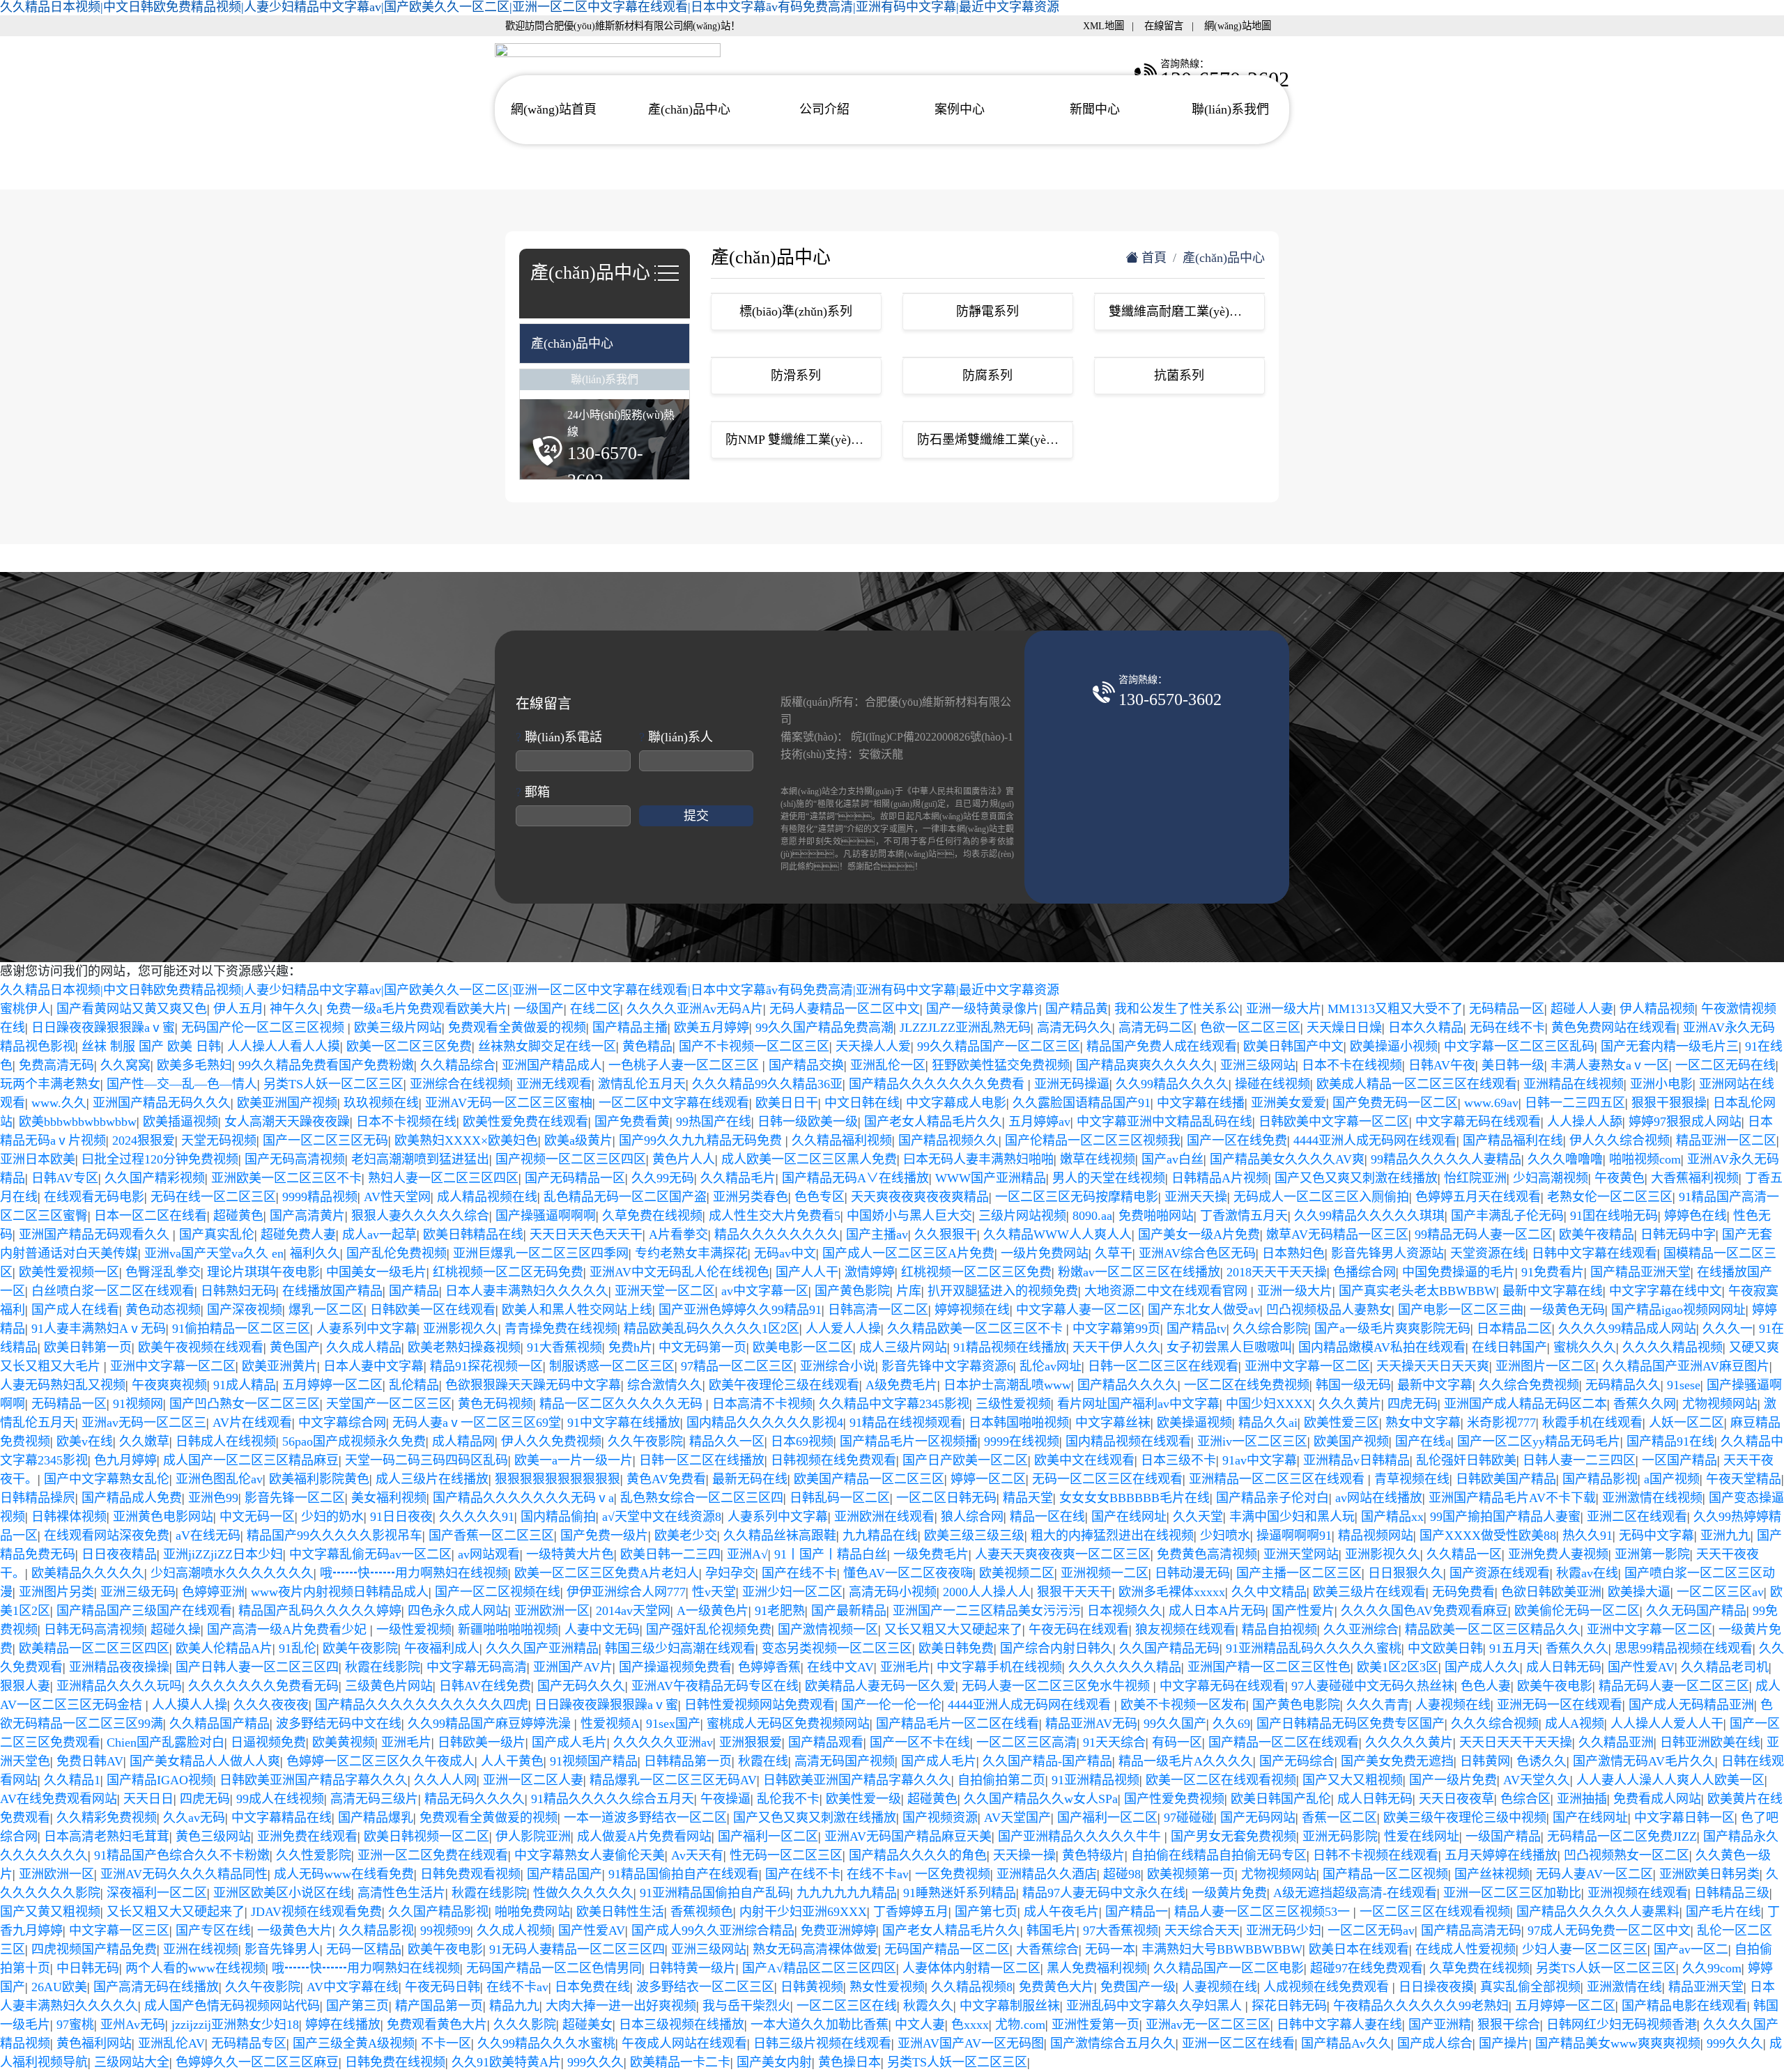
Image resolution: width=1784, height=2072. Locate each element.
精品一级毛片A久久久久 (1186, 1761)
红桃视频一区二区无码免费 (508, 1272)
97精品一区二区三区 (737, 1366)
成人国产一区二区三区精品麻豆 (251, 1460)
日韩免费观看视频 (470, 1874)
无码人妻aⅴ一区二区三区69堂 (477, 1423)
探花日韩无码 (1289, 2006)
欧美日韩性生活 (620, 1912)
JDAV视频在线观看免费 (316, 1912)
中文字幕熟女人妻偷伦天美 (590, 1855)
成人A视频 (1575, 1724)
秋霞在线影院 (383, 1667)
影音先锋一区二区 (295, 1498)
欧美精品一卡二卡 (680, 2062)
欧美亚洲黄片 (279, 1366)
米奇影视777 (1501, 1423)
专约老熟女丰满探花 (691, 1253)
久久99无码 (663, 1178)
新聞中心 (1095, 109)
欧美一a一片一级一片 (574, 1460)
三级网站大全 (132, 2062)
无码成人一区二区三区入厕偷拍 (1321, 1197)
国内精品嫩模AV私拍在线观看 (1382, 1347)
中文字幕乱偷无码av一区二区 (370, 1554)
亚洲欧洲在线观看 (884, 1517)
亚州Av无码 (133, 2025)
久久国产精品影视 (438, 1912)
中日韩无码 (88, 1968)
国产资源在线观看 (1500, 1573)
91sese (1684, 1385)
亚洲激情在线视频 (1652, 1498)
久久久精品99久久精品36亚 (767, 1084)
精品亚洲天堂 (1706, 1987)
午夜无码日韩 (443, 1987)
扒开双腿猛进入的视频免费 (1003, 1291)
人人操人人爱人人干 (1667, 1724)
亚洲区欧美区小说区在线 (282, 1893)
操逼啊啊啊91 (1294, 1536)
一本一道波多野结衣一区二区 (645, 1818)
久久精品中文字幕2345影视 (894, 1404)
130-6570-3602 (1170, 699)
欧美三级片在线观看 (1369, 1592)
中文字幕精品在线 (282, 1818)
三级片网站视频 (1022, 1216)
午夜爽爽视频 (169, 1385)
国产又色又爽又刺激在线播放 (1356, 1178)
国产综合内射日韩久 (1056, 1648)
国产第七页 (986, 1912)
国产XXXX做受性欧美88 (1488, 1536)
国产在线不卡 (799, 1573)
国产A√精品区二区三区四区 (819, 1968)
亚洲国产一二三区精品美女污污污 (987, 1611)
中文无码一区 (257, 1517)
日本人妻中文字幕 (374, 1366)
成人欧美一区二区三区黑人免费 (809, 1159)
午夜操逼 (725, 1799)
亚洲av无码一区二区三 (144, 1423)
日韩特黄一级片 (692, 1968)
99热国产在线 (714, 1122)
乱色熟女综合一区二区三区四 (702, 1498)
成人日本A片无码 (1217, 1611)
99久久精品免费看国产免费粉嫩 (326, 1065)
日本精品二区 (1514, 1329)
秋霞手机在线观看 (1592, 1423)
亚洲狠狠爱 (751, 1742)
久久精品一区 (1464, 1554)
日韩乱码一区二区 (840, 1498)
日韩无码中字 (1678, 1235)
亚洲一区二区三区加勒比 (1512, 1893)
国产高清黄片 (307, 1216)
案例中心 (960, 109)
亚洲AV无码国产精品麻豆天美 (908, 1837)
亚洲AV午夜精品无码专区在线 (715, 1686)
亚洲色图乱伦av (219, 1479)
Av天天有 (697, 1855)
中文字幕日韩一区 (1684, 1818)
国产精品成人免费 (132, 1498)
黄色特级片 (1093, 1855)
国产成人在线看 (75, 1310)
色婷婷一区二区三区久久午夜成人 (380, 1761)
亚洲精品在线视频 (1574, 1084)
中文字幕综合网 (342, 1423)
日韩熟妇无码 (238, 1291)
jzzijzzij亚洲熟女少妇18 (235, 2025)
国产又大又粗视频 (1353, 1780)
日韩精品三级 (1732, 1893)
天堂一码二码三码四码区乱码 (426, 1460)
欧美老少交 (686, 1536)
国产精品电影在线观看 (1684, 2006)
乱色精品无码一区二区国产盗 (625, 1197)
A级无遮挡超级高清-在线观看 (1355, 1893)
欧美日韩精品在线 (473, 1235)
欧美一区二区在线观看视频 (1221, 1780)
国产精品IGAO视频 (160, 1780)
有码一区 (1177, 1742)
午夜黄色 (1620, 1178)
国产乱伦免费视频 (397, 1253)
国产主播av (877, 1235)
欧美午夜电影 (1555, 1686)
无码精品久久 (1623, 1385)
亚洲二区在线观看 (1637, 1517)
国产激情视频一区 (828, 1630)
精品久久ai (1268, 1423)
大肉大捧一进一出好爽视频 (621, 2006)
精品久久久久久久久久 (777, 1235)
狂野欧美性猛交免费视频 (1001, 1065)
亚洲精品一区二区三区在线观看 (1278, 1479)
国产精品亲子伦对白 (1272, 1498)
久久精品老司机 (1725, 1667)
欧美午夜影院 (360, 1648)
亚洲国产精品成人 (552, 1065)
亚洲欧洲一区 (552, 1611)
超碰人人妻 (1582, 1009)
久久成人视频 (514, 1931)
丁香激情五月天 (1244, 1216)
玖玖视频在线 (381, 1103)
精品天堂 (1028, 1498)
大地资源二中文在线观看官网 (1168, 1291)
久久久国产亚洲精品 (542, 1648)
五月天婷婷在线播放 (1501, 1855)
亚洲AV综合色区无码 (1197, 1253)
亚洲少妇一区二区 (792, 1592)
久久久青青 (1378, 1705)
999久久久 (1735, 2043)
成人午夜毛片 (1061, 1912)
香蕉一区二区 (1339, 1818)
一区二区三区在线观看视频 (1435, 1912)
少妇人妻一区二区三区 (1585, 1949)
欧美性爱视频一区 (69, 1272)
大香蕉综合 (1047, 1949)
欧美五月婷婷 (712, 1028)
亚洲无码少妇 (1284, 1931)
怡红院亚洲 (1475, 1178)
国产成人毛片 (569, 1742)
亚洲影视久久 (461, 1329)
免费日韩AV (90, 1761)
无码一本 (1110, 1949)
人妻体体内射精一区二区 (971, 1968)
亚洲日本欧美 (38, 1159)
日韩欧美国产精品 (1506, 1479)
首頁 (1152, 258)
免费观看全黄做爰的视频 (517, 1028)
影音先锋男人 (282, 1949)
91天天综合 (1114, 1742)
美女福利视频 (389, 1498)
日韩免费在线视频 (395, 2062)
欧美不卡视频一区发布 (1183, 1705)
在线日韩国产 (1509, 1347)
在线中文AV (840, 1667)
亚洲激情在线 (1624, 1987)
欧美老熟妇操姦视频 (464, 1347)
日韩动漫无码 (1192, 1573)
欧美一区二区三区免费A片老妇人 (607, 1573)
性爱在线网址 (1422, 1837)
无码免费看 (1463, 1592)
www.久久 (59, 1103)
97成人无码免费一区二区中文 (1609, 1931)
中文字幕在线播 (1201, 1103)
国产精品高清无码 (1471, 1931)
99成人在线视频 (280, 1799)
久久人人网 (445, 1780)
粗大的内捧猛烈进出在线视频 (1112, 1536)
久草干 (1114, 1253)
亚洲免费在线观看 (307, 1837)
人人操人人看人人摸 (284, 1046)
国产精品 (414, 1291)
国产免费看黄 (632, 1122)
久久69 (1231, 1724)
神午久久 (295, 1009)
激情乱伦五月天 (642, 1084)
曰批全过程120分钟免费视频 (160, 1159)
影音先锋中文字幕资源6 (947, 1366)
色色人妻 (1486, 1686)
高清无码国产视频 (845, 1761)
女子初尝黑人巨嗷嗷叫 (1229, 1347)
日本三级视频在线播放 (682, 2025)
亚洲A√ (747, 1554)
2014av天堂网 (633, 1611)
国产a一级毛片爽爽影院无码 (1392, 1329)
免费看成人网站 (1657, 1799)
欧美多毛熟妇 (194, 1065)
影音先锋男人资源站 (1387, 1253)
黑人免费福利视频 (1097, 1968)
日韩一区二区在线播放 (702, 1460)
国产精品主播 (630, 1028)
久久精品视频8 (972, 1987)
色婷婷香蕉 (769, 1667)
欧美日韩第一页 (88, 1347)
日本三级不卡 (1178, 1460)
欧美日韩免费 (956, 1648)
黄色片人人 (684, 1159)
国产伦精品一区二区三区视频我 (1093, 1141)
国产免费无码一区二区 (1395, 1103)
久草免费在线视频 (652, 1216)
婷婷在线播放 (343, 2025)
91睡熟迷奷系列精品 (960, 1893)
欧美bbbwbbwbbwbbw (78, 1122)
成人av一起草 (379, 1235)
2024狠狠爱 (144, 1141)
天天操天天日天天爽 (1433, 1366)
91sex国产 (673, 1724)
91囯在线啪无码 (1614, 1216)
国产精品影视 (1600, 1479)
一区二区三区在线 (847, 2006)
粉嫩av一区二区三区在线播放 (1139, 1272)
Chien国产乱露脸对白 (166, 1742)
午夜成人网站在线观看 (684, 2043)
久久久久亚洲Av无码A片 (695, 1009)
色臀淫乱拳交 (163, 1272)
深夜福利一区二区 (157, 1893)
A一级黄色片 (713, 1611)
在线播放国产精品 (332, 1291)
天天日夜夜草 (1456, 1799)
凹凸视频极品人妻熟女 (1329, 1310)
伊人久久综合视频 (1620, 1141)
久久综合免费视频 (1529, 1385)
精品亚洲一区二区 (1726, 1141)
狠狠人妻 (25, 1686)
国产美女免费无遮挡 (1397, 1761)
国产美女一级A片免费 (1199, 1235)
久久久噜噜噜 (1565, 1159)
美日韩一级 (1513, 1065)
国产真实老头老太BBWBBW (1417, 1291)
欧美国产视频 (1351, 1441)
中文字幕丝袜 (1113, 1423)
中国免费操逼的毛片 (1459, 1272)
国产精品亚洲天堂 (1640, 1272)
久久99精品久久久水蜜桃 (546, 2043)
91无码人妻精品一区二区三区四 (577, 1949)
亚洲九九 (1725, 1536)
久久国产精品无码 (1169, 1648)
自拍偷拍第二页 (1001, 1780)
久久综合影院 (1270, 1329)
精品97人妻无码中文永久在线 (1104, 1893)
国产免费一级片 (604, 1536)
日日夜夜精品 (119, 1554)
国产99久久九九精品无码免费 (702, 1141)
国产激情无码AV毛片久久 (1644, 1761)
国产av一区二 (1691, 1949)
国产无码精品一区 (575, 1178)
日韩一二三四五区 (1575, 1103)
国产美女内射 (774, 2062)
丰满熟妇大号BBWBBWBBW (1222, 1949)
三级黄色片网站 (389, 1686)
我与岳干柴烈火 (746, 2006)
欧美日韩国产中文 (1293, 1046)
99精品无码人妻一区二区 (1484, 1235)
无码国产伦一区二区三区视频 (264, 1028)
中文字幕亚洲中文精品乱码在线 (1164, 1122)
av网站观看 (489, 1554)
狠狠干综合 (1509, 2025)
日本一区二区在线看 (151, 1216)
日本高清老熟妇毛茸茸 (107, 1837)
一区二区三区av (1720, 1592)
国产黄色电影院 (1296, 1705)
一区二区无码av (1371, 1931)
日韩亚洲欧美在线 (1710, 1742)
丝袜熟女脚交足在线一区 (547, 1046)
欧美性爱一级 (863, 1799)
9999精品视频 (320, 1197)
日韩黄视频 (812, 1987)
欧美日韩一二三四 (670, 1554)
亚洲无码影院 (1340, 1837)
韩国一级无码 (1353, 1385)
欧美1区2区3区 (1398, 1667)
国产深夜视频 (245, 1310)
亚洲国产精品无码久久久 (162, 1103)
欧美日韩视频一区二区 (426, 1837)
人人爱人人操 (843, 1329)
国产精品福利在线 (1513, 1141)
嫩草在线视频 (1098, 1159)
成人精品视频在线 (487, 1197)
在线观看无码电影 (94, 1197)
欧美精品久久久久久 (88, 1573)
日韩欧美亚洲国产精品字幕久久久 (314, 1780)
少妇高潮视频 (1551, 1178)
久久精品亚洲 (1616, 1742)
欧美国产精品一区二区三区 (869, 1479)
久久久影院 (525, 2025)
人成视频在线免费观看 (1328, 1987)
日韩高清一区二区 (878, 1310)
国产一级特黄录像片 (983, 1009)
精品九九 (514, 2006)
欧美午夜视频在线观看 (201, 1347)
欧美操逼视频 (1194, 1423)
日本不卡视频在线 (406, 1122)
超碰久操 (176, 1630)
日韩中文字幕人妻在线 (1339, 2025)
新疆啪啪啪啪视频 (508, 1630)
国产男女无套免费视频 (1233, 1837)
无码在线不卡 (1507, 1028)
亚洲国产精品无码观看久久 (96, 1235)
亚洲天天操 (1196, 1197)
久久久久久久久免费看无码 (263, 1686)
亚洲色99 (213, 1498)
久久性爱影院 (314, 1855)
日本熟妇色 (1293, 1253)
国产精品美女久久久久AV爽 (1287, 1159)
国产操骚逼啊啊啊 (546, 1216)
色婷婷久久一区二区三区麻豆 (257, 2062)
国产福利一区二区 (1107, 1818)
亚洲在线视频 (201, 1949)
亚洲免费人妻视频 (1558, 1554)
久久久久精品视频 (1672, 1347)
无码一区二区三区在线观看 (1107, 1479)
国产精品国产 (564, 1874)
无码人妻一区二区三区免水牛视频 (1058, 1686)
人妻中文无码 (602, 1630)
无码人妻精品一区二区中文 (845, 1009)
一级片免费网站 (1045, 1253)
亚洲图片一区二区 (1546, 1366)
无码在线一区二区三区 (213, 1197)
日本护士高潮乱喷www (1007, 1385)
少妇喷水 (1225, 1536)
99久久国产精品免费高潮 (824, 1028)
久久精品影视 (376, 1931)
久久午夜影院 (645, 1441)
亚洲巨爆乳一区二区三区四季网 (541, 1253)
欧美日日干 (787, 1103)
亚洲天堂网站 (1301, 1554)
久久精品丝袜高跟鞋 (780, 1536)
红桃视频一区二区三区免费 (976, 1272)
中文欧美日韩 (1445, 1648)
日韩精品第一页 (688, 1761)
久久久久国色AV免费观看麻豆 (1424, 1611)
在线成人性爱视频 (1466, 1949)
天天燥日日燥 (1344, 1028)
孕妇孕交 (730, 1573)
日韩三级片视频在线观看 (822, 2043)
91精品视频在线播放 (1010, 1347)
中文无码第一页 (702, 1347)
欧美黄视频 (344, 1742)
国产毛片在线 (1723, 1912)
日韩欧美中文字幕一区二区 (1334, 1122)
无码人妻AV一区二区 (1594, 1874)
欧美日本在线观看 (1359, 1949)
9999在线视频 (1022, 1441)
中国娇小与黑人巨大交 (909, 1216)
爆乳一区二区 (326, 1310)
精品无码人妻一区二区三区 (1674, 1686)
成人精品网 (463, 1441)
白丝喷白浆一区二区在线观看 (113, 1291)
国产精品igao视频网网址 (1678, 1310)
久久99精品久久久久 (1172, 1084)
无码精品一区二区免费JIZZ (1622, 1837)
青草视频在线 (1412, 1479)
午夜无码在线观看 (1079, 1630)
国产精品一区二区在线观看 (1284, 1742)
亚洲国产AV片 (573, 1667)
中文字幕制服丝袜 (1010, 2006)
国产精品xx (1392, 1517)
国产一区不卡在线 (920, 1742)
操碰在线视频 (1272, 1084)
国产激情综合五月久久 (1113, 2043)
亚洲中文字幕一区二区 (173, 1366)
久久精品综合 (458, 1065)
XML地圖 (1104, 26)
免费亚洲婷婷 (838, 1931)
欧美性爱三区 (1341, 1423)
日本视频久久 (1125, 1611)
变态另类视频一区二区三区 (837, 1648)
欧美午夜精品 (1597, 1235)
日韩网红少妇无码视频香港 (1622, 2025)
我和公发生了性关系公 (1177, 1009)
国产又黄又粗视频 (50, 1912)
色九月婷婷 (125, 1460)
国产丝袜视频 (1492, 1874)
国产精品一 (1137, 1912)
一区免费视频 (953, 1874)
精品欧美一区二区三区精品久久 (1493, 1630)
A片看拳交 (678, 1235)
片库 (909, 1291)
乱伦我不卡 (788, 1799)
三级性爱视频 (1013, 1404)
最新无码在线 (750, 1479)
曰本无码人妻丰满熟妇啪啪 (978, 1159)
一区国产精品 (1679, 1460)
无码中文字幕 (1656, 1536)
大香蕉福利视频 (1695, 1178)
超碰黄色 (238, 1216)
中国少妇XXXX (1269, 1404)
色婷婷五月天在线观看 (1478, 1197)
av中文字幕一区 (765, 1291)
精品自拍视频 (1279, 1630)
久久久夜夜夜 (271, 1705)
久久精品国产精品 (220, 1724)
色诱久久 (1541, 1761)
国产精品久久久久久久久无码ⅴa (523, 1498)
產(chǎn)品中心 (689, 109)
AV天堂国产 (1017, 1818)
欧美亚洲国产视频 (287, 1103)
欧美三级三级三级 (974, 1536)
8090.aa (1092, 1216)
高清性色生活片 (401, 1893)
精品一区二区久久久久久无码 (623, 1404)
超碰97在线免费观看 (1367, 1968)
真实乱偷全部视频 (1530, 1987)
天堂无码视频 (219, 1141)
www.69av (1491, 1103)
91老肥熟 (780, 1611)
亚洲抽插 (1582, 1799)
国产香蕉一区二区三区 (491, 1536)
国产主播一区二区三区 (1299, 1573)
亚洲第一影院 (1652, 1554)
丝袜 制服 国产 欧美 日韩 (151, 1046)
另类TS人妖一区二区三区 (333, 1084)
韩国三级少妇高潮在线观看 (680, 1648)
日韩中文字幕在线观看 (1594, 1253)
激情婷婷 (870, 1272)
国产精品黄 (1077, 1009)
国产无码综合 (1297, 1761)
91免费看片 (1553, 1272)
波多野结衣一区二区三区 (705, 1987)
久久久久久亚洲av (663, 1742)
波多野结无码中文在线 (339, 1724)
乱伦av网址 (1051, 1366)
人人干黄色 (512, 1761)
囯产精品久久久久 (1128, 1385)
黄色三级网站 (213, 1837)
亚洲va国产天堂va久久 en (214, 1253)
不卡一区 (446, 2043)
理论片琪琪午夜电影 (263, 1272)
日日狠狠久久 (1406, 1573)
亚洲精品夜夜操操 (119, 1667)
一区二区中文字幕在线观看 (674, 1103)
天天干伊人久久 (1116, 1347)
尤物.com (1020, 2025)
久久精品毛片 (738, 1178)
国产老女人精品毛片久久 (933, 1122)
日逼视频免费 (268, 1742)
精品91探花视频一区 (486, 1366)
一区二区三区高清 (1026, 1742)
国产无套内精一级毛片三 (1670, 1046)
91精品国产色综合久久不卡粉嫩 (182, 1855)
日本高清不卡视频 (762, 1404)
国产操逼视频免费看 (675, 1667)
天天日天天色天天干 (586, 1235)
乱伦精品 (414, 1385)
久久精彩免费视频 (107, 1818)
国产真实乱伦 (217, 1235)
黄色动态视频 (163, 1310)
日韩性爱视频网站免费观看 (760, 1705)
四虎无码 (1413, 1404)
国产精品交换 (806, 1065)
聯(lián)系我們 (1230, 109)
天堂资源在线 (1488, 1253)
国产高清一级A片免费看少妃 (289, 1630)
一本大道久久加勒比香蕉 (820, 2025)
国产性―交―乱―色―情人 (182, 1084)
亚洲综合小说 (838, 1366)
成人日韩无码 (1564, 1667)
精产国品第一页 (439, 2006)
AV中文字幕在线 (353, 1987)
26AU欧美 (59, 1987)
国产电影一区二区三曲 (1461, 1310)
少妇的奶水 (332, 1517)
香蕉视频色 (702, 1912)
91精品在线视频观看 (906, 1423)
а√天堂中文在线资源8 (662, 1517)
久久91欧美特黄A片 (506, 2062)
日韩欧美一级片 (482, 1742)
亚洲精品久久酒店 (1047, 1874)
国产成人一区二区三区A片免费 (908, 1253)
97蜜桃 (75, 2025)
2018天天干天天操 (1277, 1272)
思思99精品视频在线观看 (1684, 1648)
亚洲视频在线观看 (1638, 1893)
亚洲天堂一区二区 (665, 1291)
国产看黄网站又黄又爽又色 (132, 1009)
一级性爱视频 (414, 1630)
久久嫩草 (144, 1441)
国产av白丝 (1172, 1159)
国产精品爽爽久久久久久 (1145, 1065)
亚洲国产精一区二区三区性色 (1269, 1667)
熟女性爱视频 (887, 1987)
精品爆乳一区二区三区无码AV (673, 1780)
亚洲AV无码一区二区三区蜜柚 (509, 1103)
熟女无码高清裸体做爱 (815, 1949)
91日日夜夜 (401, 1517)
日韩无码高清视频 (94, 1630)
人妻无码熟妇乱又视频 (63, 1385)
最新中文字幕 (1435, 1385)
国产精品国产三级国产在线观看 (144, 1611)
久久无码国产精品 (1696, 1611)
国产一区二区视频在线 (498, 1592)
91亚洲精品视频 (1095, 1780)
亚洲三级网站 (1258, 1065)
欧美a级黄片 (578, 1141)
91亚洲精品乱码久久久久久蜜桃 (1314, 1648)
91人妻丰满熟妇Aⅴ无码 (99, 1329)
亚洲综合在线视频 (460, 1084)
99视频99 (445, 1931)
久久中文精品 (1269, 1592)
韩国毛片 (1052, 1931)
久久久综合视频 (1495, 1724)
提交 (696, 816)
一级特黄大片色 (570, 1554)
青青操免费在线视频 (561, 1329)
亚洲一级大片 (1284, 1009)
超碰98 (1122, 1874)
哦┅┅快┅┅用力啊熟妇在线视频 (414, 1573)
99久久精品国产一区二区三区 (999, 1046)
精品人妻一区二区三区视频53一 (1264, 1912)
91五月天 (1514, 1648)
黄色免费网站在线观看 (1614, 1028)
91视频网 (138, 1404)
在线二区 (595, 1009)
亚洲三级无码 (138, 1592)
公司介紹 (824, 109)
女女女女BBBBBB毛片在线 (1135, 1498)
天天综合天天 (1202, 1931)
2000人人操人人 (987, 1592)
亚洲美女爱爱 (1289, 1103)
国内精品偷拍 (558, 1517)
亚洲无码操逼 (1072, 1084)
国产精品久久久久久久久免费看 (938, 1084)
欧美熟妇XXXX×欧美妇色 (466, 1141)
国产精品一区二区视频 (1385, 1874)
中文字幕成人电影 (956, 1103)
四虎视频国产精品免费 (94, 1949)
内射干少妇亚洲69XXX (803, 1912)
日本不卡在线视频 (1352, 1065)
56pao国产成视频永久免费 (354, 1441)
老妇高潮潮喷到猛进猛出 (420, 1159)
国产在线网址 (1129, 1517)
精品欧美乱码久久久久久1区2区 (712, 1329)
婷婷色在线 (1695, 1216)
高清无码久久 (1075, 1028)
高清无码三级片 (374, 1799)
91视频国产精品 (594, 1761)
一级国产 (539, 1009)
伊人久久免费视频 (551, 1441)
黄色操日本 (849, 2062)
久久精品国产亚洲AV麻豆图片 (1686, 1366)
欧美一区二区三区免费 (409, 1046)
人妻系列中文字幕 (367, 1329)
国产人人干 (807, 1272)
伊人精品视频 (1657, 1009)
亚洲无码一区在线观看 (1560, 1705)
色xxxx (970, 2025)
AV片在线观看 (252, 1423)
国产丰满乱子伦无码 (1507, 1216)
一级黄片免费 (1229, 1893)
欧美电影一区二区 (803, 1347)
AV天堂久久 (1537, 1780)
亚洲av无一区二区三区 (1208, 2025)
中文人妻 (920, 2025)
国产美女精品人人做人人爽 (205, 1761)
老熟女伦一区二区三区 (1610, 1197)
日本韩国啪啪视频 (1019, 1423)
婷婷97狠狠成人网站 (1685, 1122)
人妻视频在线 (1453, 1705)
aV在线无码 (208, 1536)
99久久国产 (1175, 1724)
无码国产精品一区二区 (947, 1949)
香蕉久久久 (1577, 1648)
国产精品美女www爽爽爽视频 (1618, 2043)
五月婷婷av (1039, 1122)
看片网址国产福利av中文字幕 (1138, 1404)
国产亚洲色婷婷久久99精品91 (740, 1310)
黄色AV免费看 (666, 1479)
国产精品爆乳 (376, 1818)
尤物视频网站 (1720, 1404)
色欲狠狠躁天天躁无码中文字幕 (533, 1385)
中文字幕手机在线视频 (999, 1667)
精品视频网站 (1376, 1536)
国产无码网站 (1258, 1818)
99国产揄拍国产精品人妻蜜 (1505, 1517)
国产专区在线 (213, 1931)
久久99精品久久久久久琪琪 (1369, 1216)
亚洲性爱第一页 (1095, 2025)
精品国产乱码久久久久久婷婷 (320, 1611)
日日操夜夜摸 (1436, 1987)
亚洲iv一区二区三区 (1252, 1441)
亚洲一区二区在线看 (1238, 2043)
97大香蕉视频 (1121, 1931)
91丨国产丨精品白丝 (831, 1554)
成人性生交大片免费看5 (775, 1216)
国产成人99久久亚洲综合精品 (713, 1931)
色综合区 (1525, 1799)
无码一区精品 (364, 1949)
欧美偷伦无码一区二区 (1577, 1611)
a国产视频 (1672, 1479)
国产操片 (1504, 2043)
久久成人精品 (364, 1347)
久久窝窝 (125, 1065)
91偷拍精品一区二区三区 (241, 1329)
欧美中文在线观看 (1084, 1460)
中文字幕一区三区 (119, 1931)
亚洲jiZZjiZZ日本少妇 (223, 1554)
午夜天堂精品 (1744, 1479)
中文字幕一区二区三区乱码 (1519, 1046)
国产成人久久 (1482, 1667)
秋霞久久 (928, 2006)
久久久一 (1728, 1329)
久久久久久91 (477, 1517)
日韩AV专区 (65, 1178)
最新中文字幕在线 (1553, 1291)
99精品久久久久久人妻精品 (1446, 1159)
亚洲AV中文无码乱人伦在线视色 (679, 1272)
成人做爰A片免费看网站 (644, 1837)
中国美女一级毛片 (376, 1272)
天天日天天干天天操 (1516, 1742)
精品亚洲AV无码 (1091, 1724)
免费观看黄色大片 (437, 2025)
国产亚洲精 (1440, 2025)
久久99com (1712, 1968)
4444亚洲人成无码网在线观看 (1375, 1141)
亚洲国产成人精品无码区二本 (1525, 1404)
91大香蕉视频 (564, 1347)
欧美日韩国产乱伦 (1281, 1799)
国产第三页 (357, 2006)
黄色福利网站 (94, 2043)
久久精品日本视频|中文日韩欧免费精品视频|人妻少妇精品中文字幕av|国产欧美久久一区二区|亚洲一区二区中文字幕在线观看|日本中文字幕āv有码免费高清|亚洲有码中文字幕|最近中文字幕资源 (530, 7)
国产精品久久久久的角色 (918, 1855)
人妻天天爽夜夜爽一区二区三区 (1063, 1554)
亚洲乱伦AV (171, 2043)
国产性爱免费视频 (1174, 1799)
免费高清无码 (56, 1065)
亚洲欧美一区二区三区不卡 (286, 1178)
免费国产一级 (1138, 1987)
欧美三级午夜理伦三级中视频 (1465, 1818)
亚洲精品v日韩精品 (1356, 1460)
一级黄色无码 (1567, 1310)
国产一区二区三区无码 (325, 1141)
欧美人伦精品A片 (224, 1648)
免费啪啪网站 (1156, 1216)
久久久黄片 (1350, 1404)
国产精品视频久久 (948, 1141)
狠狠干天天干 (1075, 1592)
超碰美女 (587, 2025)
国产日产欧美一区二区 (965, 1460)
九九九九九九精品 (847, 1893)
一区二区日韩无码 (946, 1498)
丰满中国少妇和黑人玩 (1292, 1517)
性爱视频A (610, 1724)
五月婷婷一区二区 (332, 1385)
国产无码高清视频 (295, 1159)
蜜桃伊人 (25, 1009)
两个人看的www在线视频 (195, 1968)
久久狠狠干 (946, 1235)
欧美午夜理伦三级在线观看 (784, 1385)
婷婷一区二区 (988, 1479)
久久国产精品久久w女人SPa (1041, 1799)
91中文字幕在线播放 (624, 1423)
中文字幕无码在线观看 (1478, 1122)
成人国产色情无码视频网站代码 (232, 2006)
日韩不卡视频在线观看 (1376, 1855)
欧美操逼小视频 (1394, 1046)
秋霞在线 (763, 1761)
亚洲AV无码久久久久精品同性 (184, 1874)
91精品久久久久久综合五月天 (613, 1799)
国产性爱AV (1641, 1667)
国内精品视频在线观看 (1128, 1441)
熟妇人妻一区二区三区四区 (443, 1178)
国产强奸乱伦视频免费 (709, 1630)
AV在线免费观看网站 (59, 1799)
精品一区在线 (1047, 1517)
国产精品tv (1197, 1329)
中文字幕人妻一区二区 (1079, 1310)
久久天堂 (1198, 1517)
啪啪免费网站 (532, 1912)
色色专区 (820, 1197)
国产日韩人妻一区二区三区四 (257, 1667)
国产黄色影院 (852, 1291)
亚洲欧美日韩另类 (1709, 1874)
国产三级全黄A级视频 (354, 2043)
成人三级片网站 (903, 1347)
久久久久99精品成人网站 (1627, 1329)
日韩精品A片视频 (1220, 1178)
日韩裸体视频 (69, 1517)
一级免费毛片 (931, 1554)
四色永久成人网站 (458, 1611)
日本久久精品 (1426, 1028)
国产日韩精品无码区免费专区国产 (1351, 1724)
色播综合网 (1364, 1272)
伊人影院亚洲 (533, 1837)
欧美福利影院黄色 (319, 1479)
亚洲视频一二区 (1105, 1573)
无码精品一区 (1507, 1009)
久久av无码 (194, 1818)
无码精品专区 (249, 2043)
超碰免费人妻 (298, 1235)
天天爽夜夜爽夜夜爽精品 (920, 1197)
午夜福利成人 (442, 1648)
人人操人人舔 (1585, 1122)
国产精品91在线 (1670, 1441)
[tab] (605, 343)
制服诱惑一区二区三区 (612, 1366)
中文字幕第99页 (1116, 1329)
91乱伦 (298, 1648)
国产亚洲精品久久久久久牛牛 (1081, 1837)
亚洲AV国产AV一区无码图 (971, 2043)
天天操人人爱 (873, 1046)
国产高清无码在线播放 (156, 1987)
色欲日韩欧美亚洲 (1551, 1592)
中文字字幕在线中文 (1666, 1291)
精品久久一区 (727, 1441)
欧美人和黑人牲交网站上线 (577, 1310)
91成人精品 (245, 1385)
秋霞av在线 (1587, 1573)
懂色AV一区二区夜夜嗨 (908, 1573)
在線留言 (1164, 26)
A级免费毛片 (901, 1385)
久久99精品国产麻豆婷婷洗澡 (491, 1724)
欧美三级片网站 (398, 1028)
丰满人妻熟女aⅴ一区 (1610, 1065)
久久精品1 (72, 1780)
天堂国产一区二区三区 (389, 1404)
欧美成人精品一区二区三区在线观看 (1417, 1084)
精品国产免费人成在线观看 (1162, 1046)
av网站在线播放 (1379, 1498)
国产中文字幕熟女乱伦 (107, 1479)
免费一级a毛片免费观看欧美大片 (417, 1009)
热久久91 (1587, 1536)
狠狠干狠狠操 (1669, 1103)
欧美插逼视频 (180, 1122)
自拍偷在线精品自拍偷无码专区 (1219, 1855)
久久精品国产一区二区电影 (1229, 1968)
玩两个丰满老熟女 (50, 1084)
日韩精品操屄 (38, 1498)
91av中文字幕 (1260, 1460)
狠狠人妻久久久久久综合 (420, 1216)
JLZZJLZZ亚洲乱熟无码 (965, 1028)
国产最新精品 (849, 1611)
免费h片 (630, 1347)
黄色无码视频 (495, 1404)
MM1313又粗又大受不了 (1395, 1009)
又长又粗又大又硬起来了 (953, 1630)
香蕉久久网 (1645, 1404)
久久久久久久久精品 (1125, 1667)
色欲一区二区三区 (1250, 1028)
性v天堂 (714, 1592)
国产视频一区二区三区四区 (571, 1159)
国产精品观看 (826, 1742)
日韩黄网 (1485, 1761)
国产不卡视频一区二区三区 (754, 1046)
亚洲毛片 (905, 1667)
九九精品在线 (880, 1536)
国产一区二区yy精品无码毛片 (1539, 1441)
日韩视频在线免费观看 (833, 1460)
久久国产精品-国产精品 (1047, 1761)
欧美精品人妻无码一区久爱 (880, 1686)
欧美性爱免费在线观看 (525, 1122)
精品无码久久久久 (475, 1799)
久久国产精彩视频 (155, 1178)
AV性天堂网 (397, 1197)
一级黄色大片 (295, 1931)
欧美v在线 (85, 1441)
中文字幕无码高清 (477, 1667)
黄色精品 (647, 1046)
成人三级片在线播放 (432, 1479)
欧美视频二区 (1017, 1573)
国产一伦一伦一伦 (891, 1705)
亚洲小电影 (1661, 1084)
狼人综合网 (972, 1517)
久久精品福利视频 (842, 1141)
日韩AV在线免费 (485, 1686)
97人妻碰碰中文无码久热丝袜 (1373, 1686)
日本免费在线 (592, 1987)
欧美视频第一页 (1191, 1874)
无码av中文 (785, 1253)
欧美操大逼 (1639, 1592)
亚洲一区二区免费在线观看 (433, 1855)
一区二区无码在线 (1725, 1065)
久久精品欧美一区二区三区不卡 (977, 1329)
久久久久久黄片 (1409, 1742)
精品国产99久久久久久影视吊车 (334, 1536)
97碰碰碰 (1189, 1818)
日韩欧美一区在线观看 (433, 1310)
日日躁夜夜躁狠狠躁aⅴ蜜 (103, 1028)
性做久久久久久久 (583, 1893)
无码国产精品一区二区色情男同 (554, 1968)
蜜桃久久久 (1585, 1347)
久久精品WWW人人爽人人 (1058, 1235)
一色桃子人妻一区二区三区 (685, 1065)
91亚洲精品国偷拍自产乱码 (715, 1893)
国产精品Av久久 (1346, 2043)
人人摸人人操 (190, 1705)
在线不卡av (878, 1874)
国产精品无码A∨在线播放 (855, 1178)
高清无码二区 (1156, 1028)
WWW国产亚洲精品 (991, 1178)
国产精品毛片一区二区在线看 (958, 1724)
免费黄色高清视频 (1207, 1554)
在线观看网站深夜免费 (107, 1536)
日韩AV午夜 (1442, 1065)
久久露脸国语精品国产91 (1082, 1103)
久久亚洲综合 (1361, 1630)
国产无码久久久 (581, 1686)
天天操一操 (1024, 1855)
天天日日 (148, 1799)
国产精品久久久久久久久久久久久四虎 (422, 1705)
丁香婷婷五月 (911, 1912)
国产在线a (1423, 1441)
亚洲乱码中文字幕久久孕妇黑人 (1156, 2006)
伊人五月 (238, 1009)
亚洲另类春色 (751, 1197)
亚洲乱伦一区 (888, 1065)
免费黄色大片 (1056, 1987)
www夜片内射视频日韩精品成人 (340, 1592)
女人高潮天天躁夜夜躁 (287, 1122)
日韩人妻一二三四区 (1579, 1460)
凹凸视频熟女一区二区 (1627, 1855)
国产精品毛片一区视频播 (909, 1441)
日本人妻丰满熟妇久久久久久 (527, 1291)
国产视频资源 (940, 1818)
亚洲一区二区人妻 (533, 1780)
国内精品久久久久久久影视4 (765, 1423)
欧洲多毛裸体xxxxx (1172, 1592)
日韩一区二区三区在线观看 (1163, 1366)
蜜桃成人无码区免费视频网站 (788, 1724)
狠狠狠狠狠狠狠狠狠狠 (557, 1479)
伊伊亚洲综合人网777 (626, 1592)
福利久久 (315, 1253)
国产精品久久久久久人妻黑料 (1598, 1912)
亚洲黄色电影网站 (163, 1517)
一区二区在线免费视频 (1247, 1385)
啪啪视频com (1645, 1159)
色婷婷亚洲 (213, 1592)
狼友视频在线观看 (1185, 1630)
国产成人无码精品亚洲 (1691, 1705)
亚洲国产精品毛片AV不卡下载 (1512, 1498)
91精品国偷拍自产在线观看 (684, 1874)
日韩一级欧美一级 (808, 1122)
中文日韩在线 (862, 1103)
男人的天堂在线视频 (1109, 1178)
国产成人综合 (1435, 2043)
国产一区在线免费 (1237, 1141)
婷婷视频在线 (972, 1310)
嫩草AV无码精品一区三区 (1337, 1235)
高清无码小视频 (893, 1592)
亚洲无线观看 (554, 1084)
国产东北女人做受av (1204, 1310)
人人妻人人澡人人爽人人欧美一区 (1670, 1780)
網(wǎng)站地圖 (1238, 26)
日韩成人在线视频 (226, 1441)
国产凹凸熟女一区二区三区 (245, 1404)
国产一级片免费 (1453, 1780)
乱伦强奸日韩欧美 (1466, 1460)
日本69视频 (802, 1441)
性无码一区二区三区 (786, 1855)
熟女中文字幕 (1423, 1423)
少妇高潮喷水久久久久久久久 (232, 1573)
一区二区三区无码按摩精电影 (1077, 1197)
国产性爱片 (1303, 1611)
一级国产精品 (1503, 1837)
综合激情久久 (665, 1385)
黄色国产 (295, 1347)
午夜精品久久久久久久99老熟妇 (1421, 2006)
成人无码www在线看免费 (344, 1874)
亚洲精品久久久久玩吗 (119, 1686)
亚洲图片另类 (56, 1592)
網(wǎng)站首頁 (554, 109)
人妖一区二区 (1686, 1423)
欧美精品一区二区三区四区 (94, 1648)
